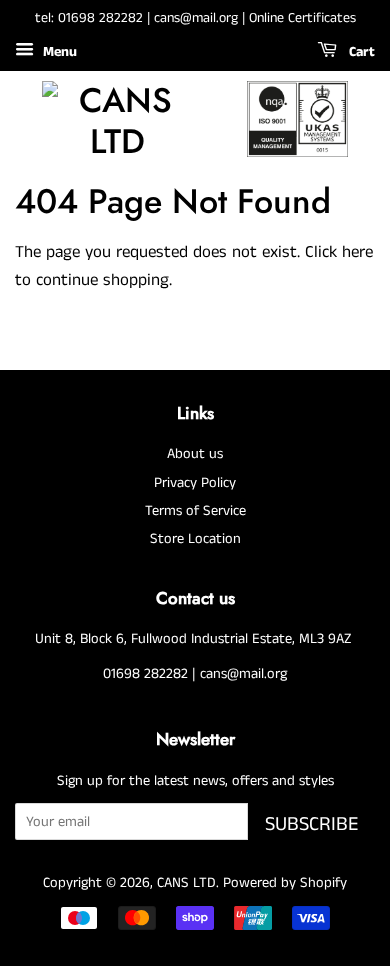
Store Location (195, 539)
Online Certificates (302, 18)
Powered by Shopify (285, 883)
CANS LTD (186, 883)
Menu (58, 52)
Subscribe (311, 824)
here (357, 252)
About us (195, 454)
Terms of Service (195, 511)
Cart (360, 52)
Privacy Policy (195, 483)
